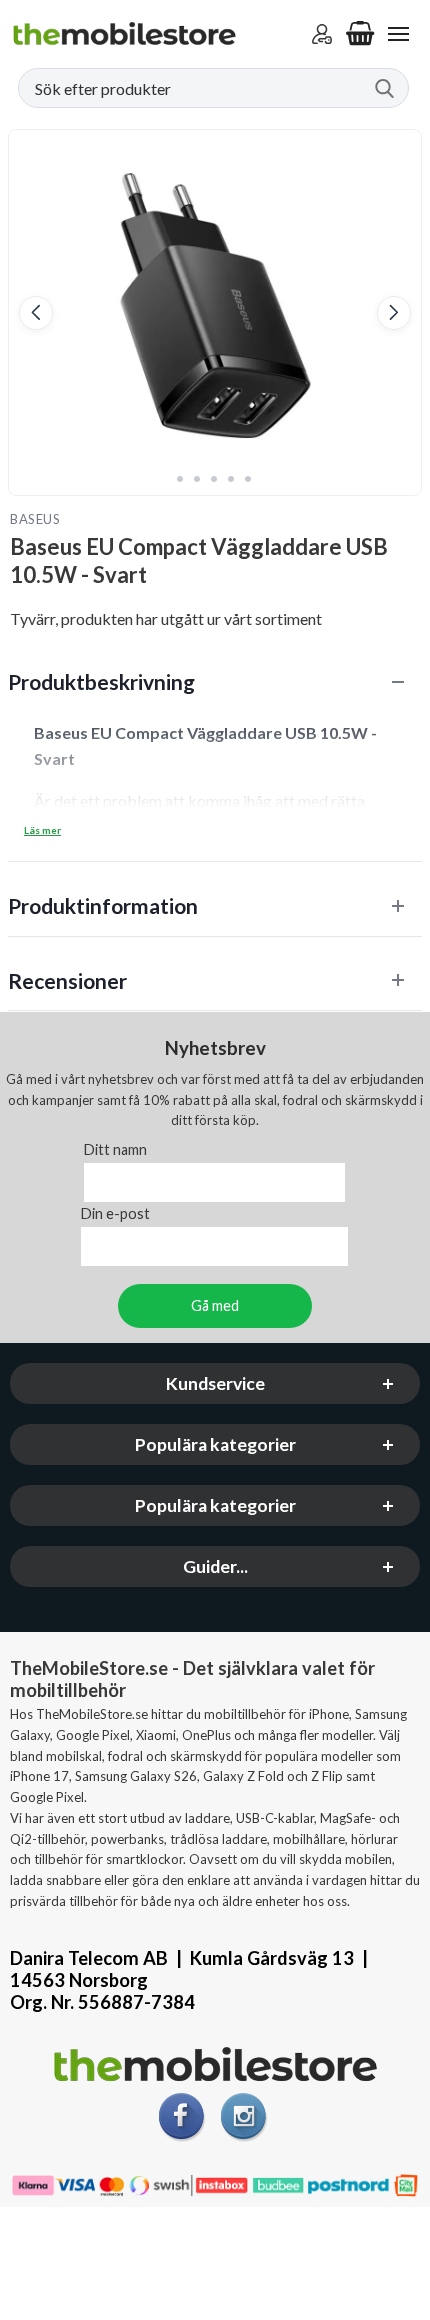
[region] (215, 681)
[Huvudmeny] (398, 34)
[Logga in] (322, 34)
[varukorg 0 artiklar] (360, 34)
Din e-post (115, 1213)
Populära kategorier (215, 1444)
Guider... (215, 1566)
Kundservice (215, 1383)
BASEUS (35, 519)
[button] (36, 313)
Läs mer (42, 830)
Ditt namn (115, 1149)
